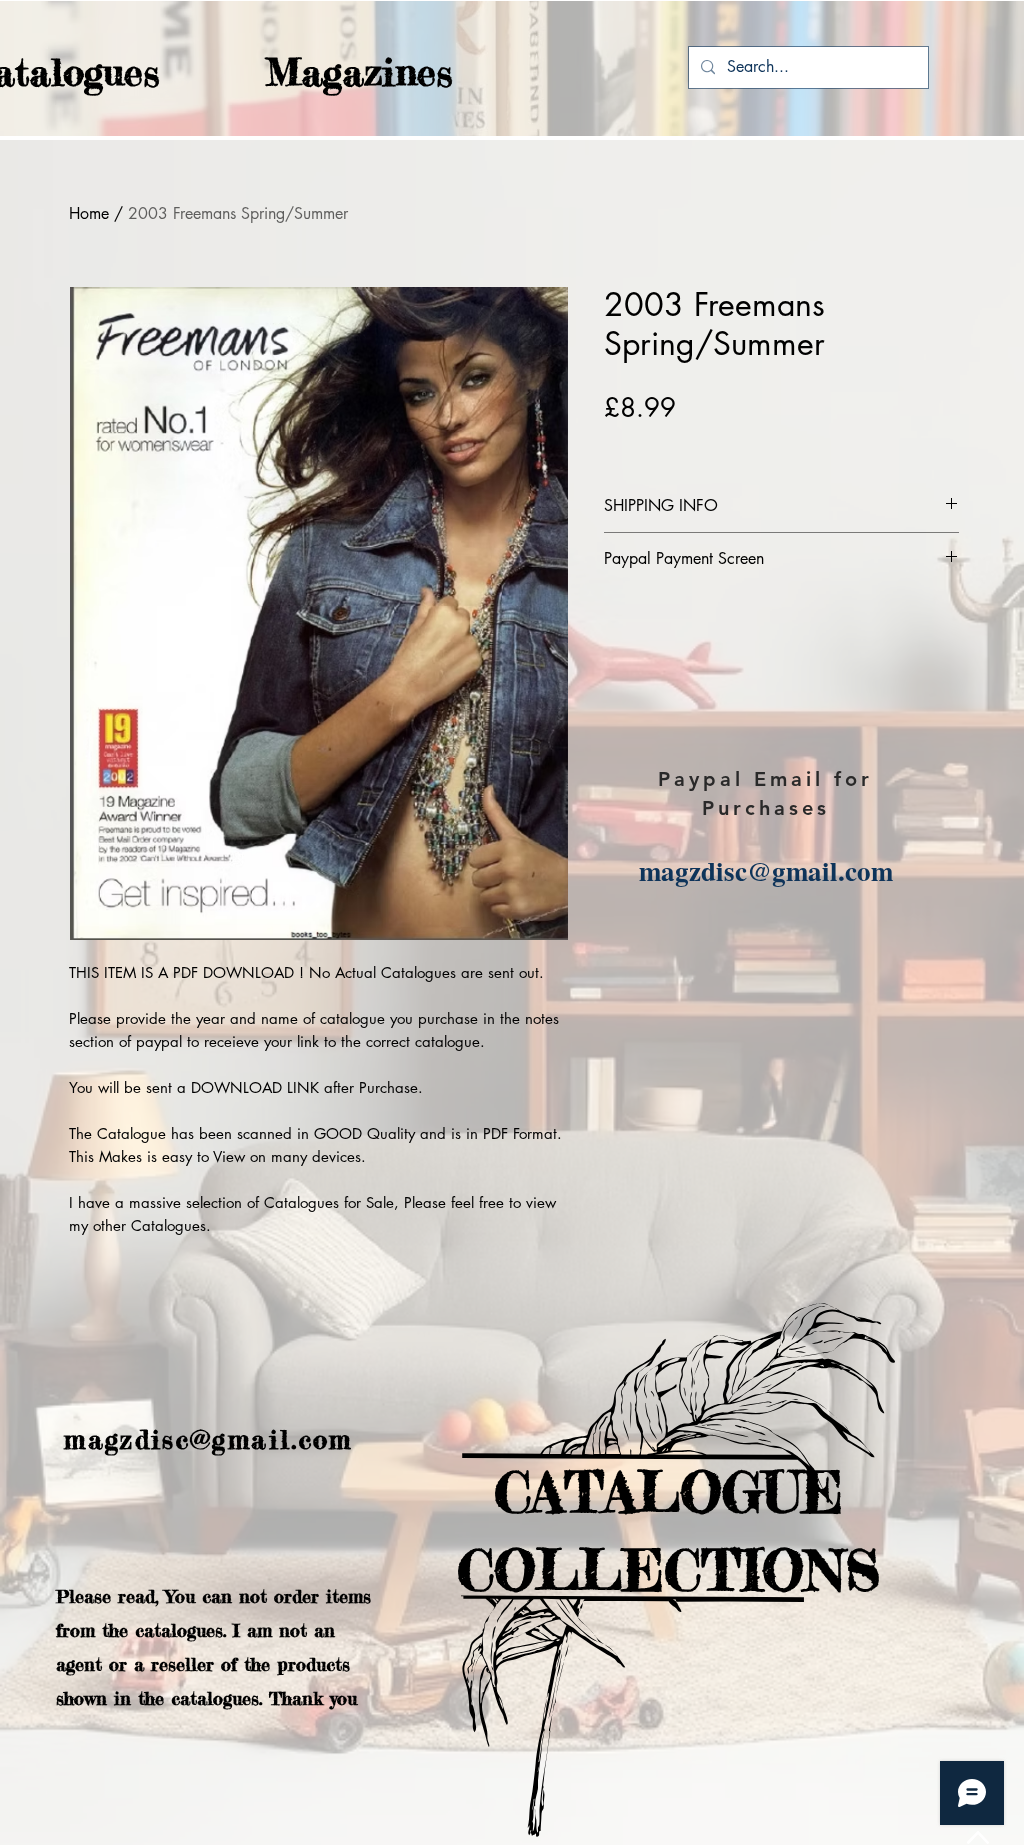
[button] (320, 72)
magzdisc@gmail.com (766, 870)
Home (89, 213)
